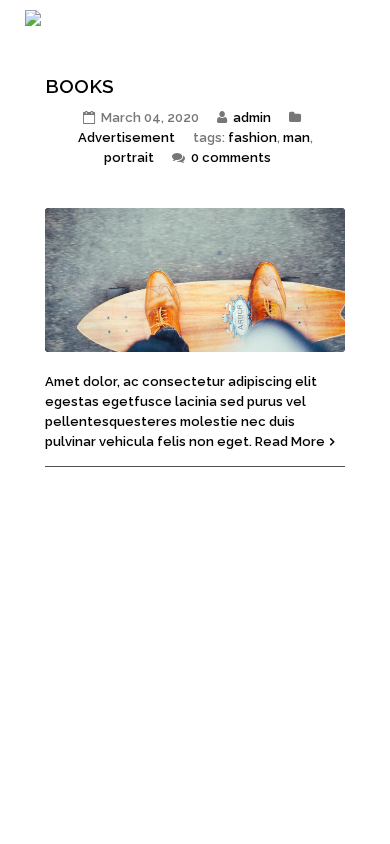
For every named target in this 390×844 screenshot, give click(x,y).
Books (79, 86)
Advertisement (126, 137)
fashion (252, 137)
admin (252, 117)
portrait (129, 157)
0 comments (231, 157)
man (296, 137)
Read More (290, 441)
